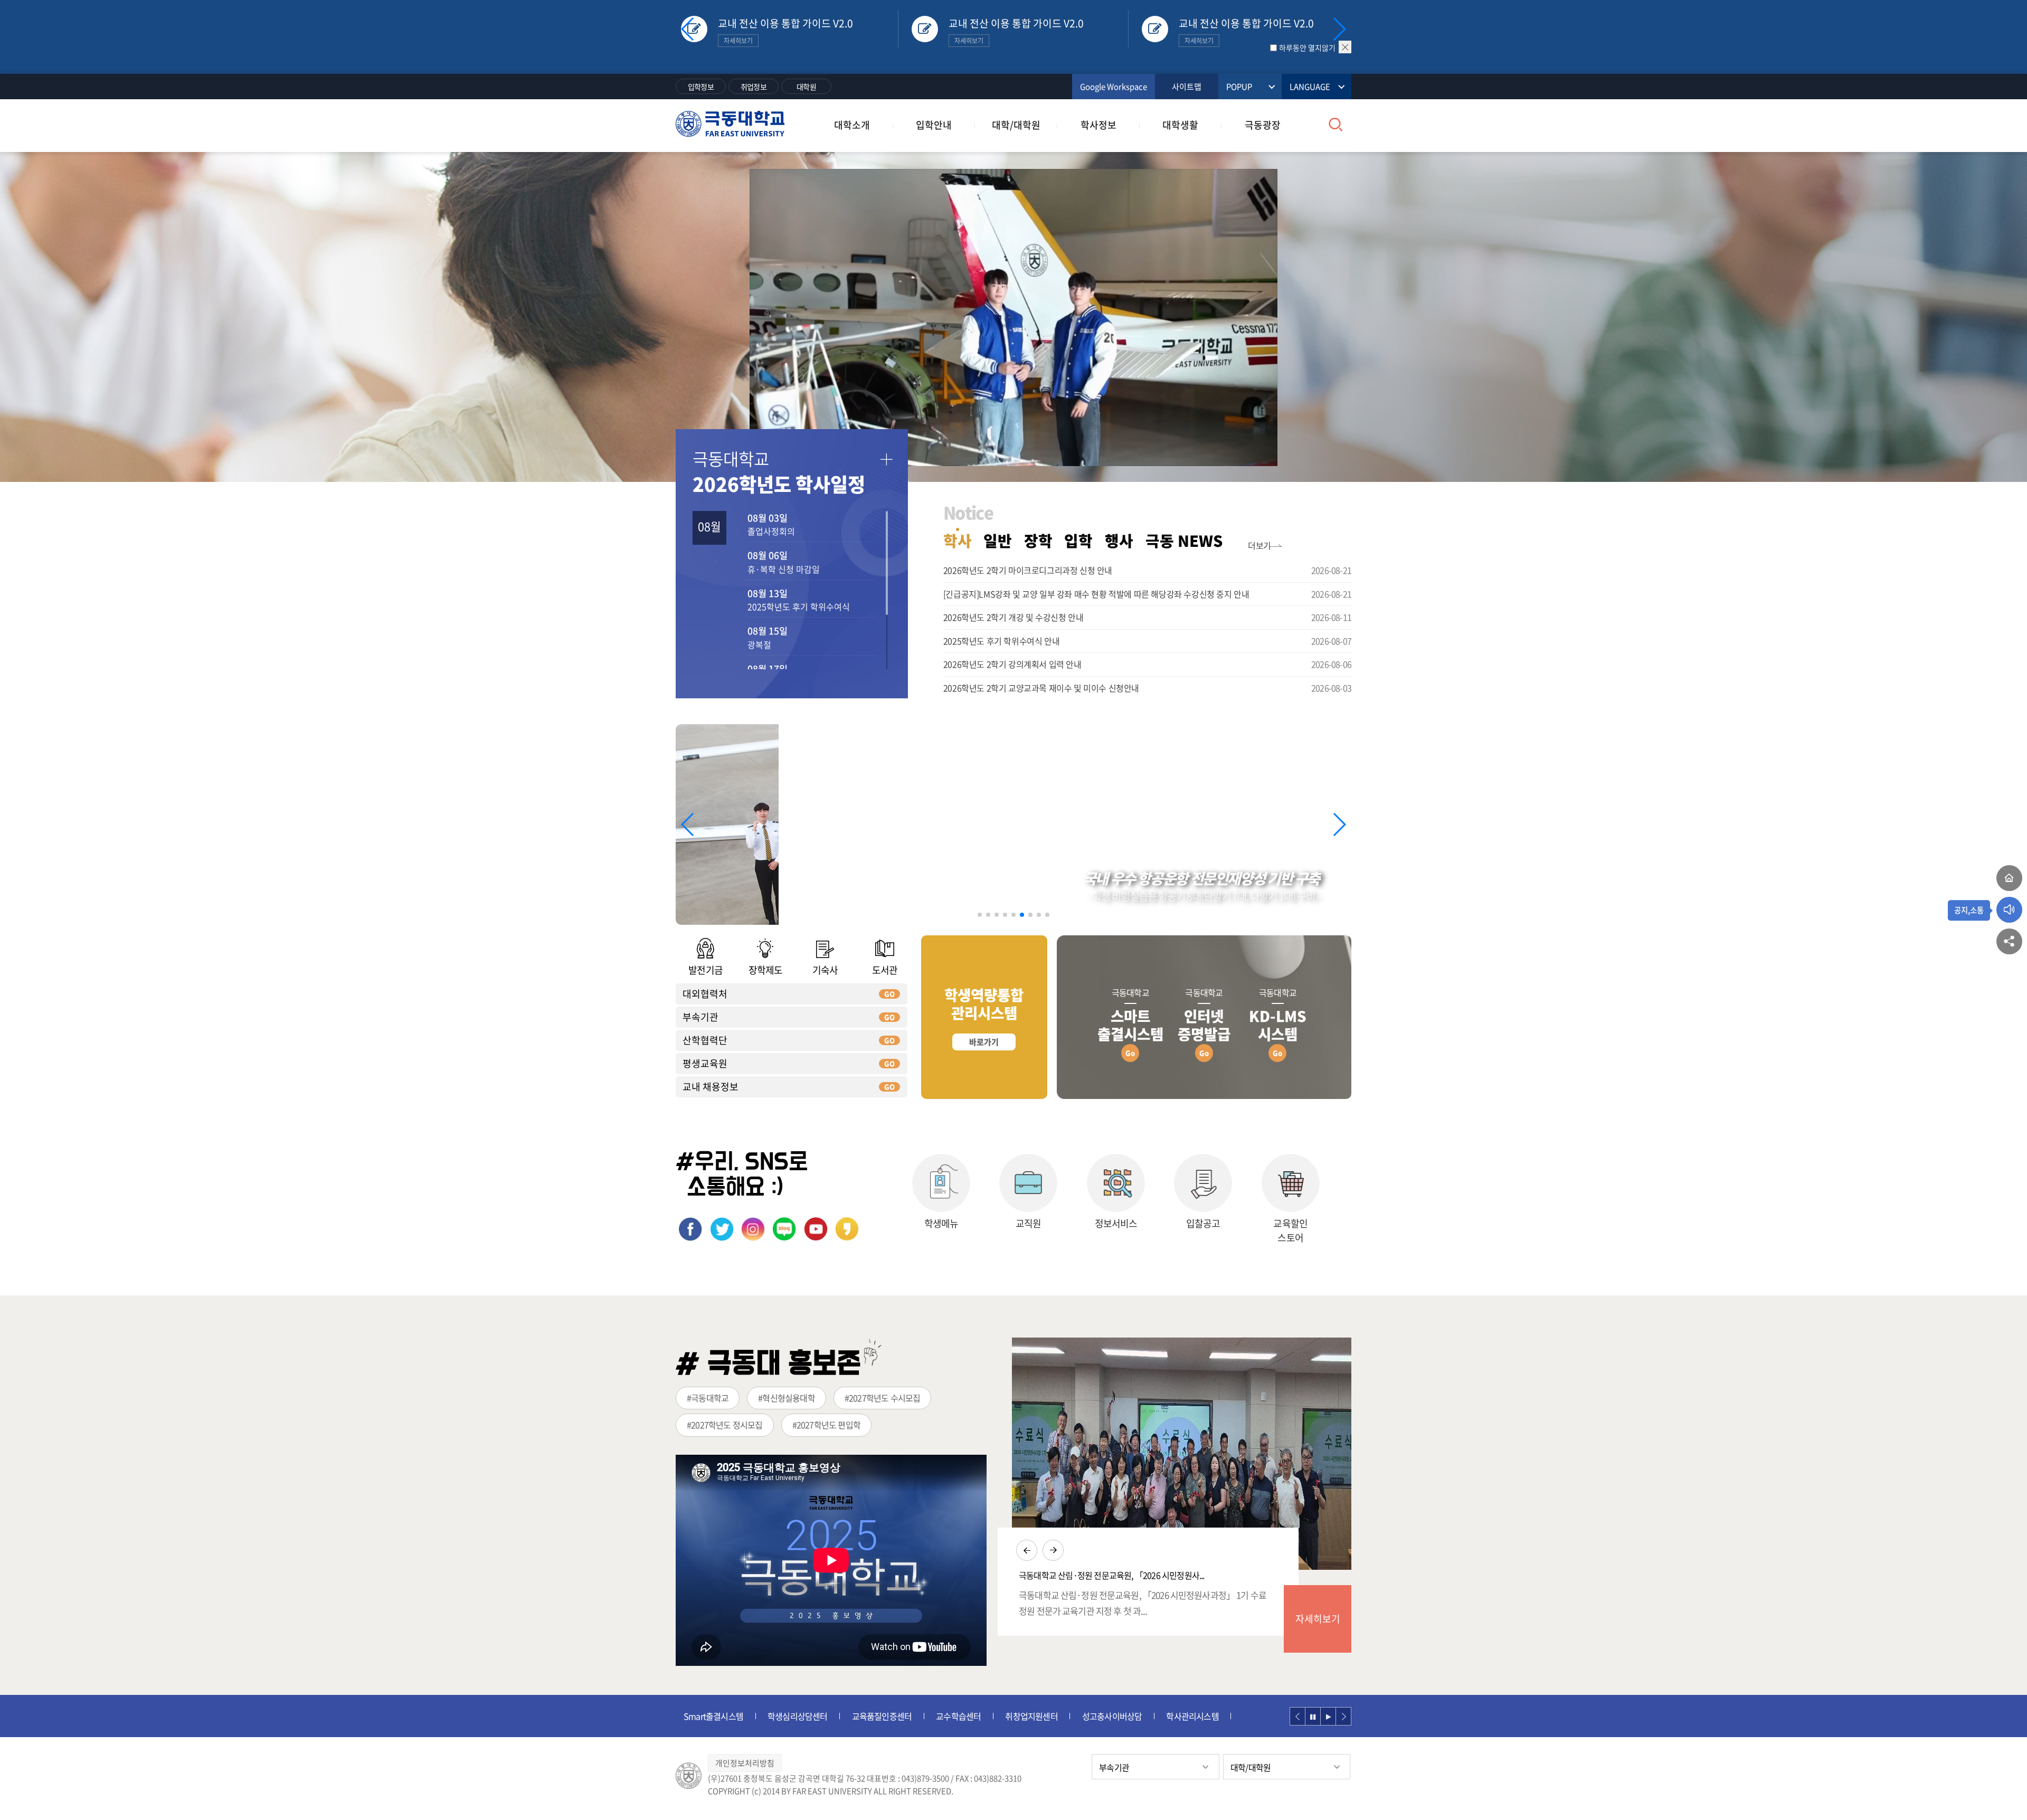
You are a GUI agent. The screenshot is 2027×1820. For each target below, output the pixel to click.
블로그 (784, 1229)
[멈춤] (1313, 1716)
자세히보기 (1318, 1619)
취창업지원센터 (947, 1716)
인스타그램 (753, 1229)
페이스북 (690, 1229)
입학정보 (701, 87)
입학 (1078, 541)
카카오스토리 (847, 1229)
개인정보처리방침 (745, 1763)
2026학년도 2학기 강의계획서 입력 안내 (1012, 664)
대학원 (806, 87)
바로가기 (984, 1042)
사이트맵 (1187, 87)
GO (889, 994)
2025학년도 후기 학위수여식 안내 (1001, 641)
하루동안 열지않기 (1307, 48)
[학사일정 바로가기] (886, 460)
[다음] (1343, 1716)
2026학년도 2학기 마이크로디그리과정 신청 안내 (1028, 570)
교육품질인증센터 (798, 1716)
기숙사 (825, 970)
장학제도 (765, 970)
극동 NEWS (1184, 541)
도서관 (885, 970)
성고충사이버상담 (1028, 1716)
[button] (1339, 29)
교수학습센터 (874, 1716)
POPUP (1239, 87)
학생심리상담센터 (714, 1716)
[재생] (1328, 1716)
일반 (998, 541)
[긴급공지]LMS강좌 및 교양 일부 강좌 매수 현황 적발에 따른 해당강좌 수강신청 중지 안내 (1096, 594)
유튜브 (816, 1229)
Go (1130, 1053)
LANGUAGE (1310, 87)
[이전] (1297, 1716)
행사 (1119, 541)
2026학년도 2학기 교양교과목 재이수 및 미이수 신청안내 (1041, 688)
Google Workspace (1114, 87)
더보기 (1259, 545)
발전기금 (705, 970)
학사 (958, 541)
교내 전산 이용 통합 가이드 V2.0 (785, 31)
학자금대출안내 (1185, 1716)
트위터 (722, 1229)
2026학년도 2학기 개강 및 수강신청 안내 (1013, 617)
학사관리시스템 (1108, 1716)
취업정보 (754, 87)
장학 (1038, 541)
